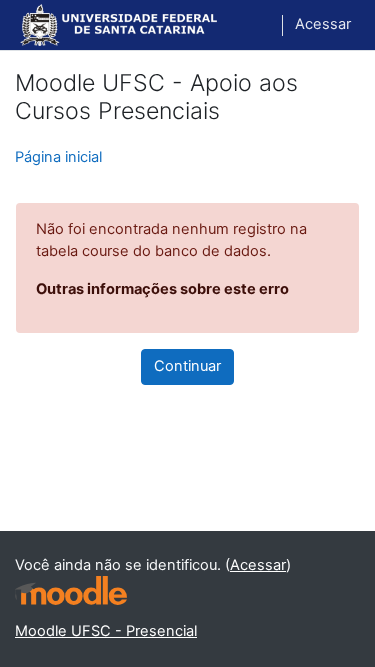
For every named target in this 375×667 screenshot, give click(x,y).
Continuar (187, 366)
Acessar (323, 24)
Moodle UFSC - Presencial (106, 631)
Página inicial (58, 157)
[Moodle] (71, 590)
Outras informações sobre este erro (162, 289)
